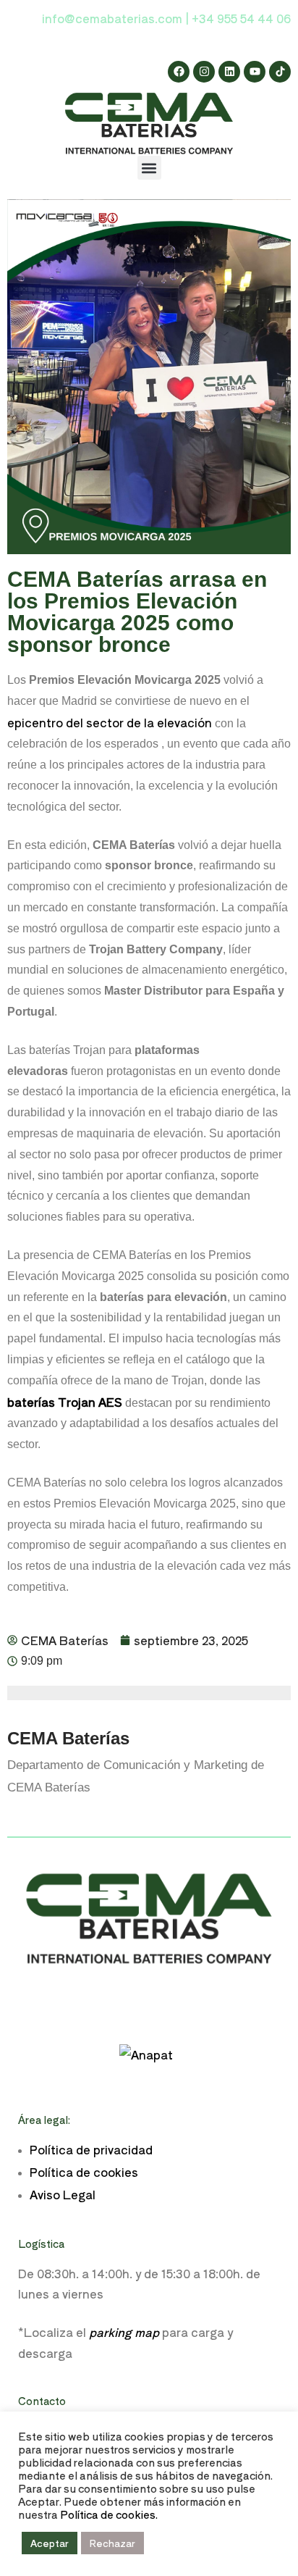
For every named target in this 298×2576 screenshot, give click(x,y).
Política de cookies (84, 2172)
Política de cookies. (109, 2514)
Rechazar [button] (112, 2543)
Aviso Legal (63, 2194)
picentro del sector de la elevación (113, 722)
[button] (149, 168)
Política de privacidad (91, 2149)
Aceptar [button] (50, 2543)
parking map (124, 2332)
